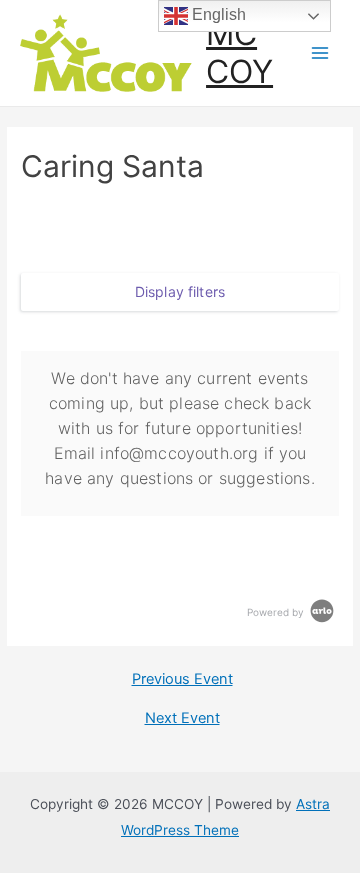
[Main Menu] (320, 53)
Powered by (277, 612)
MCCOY (239, 52)
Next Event (182, 718)
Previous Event (182, 679)
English (217, 14)
